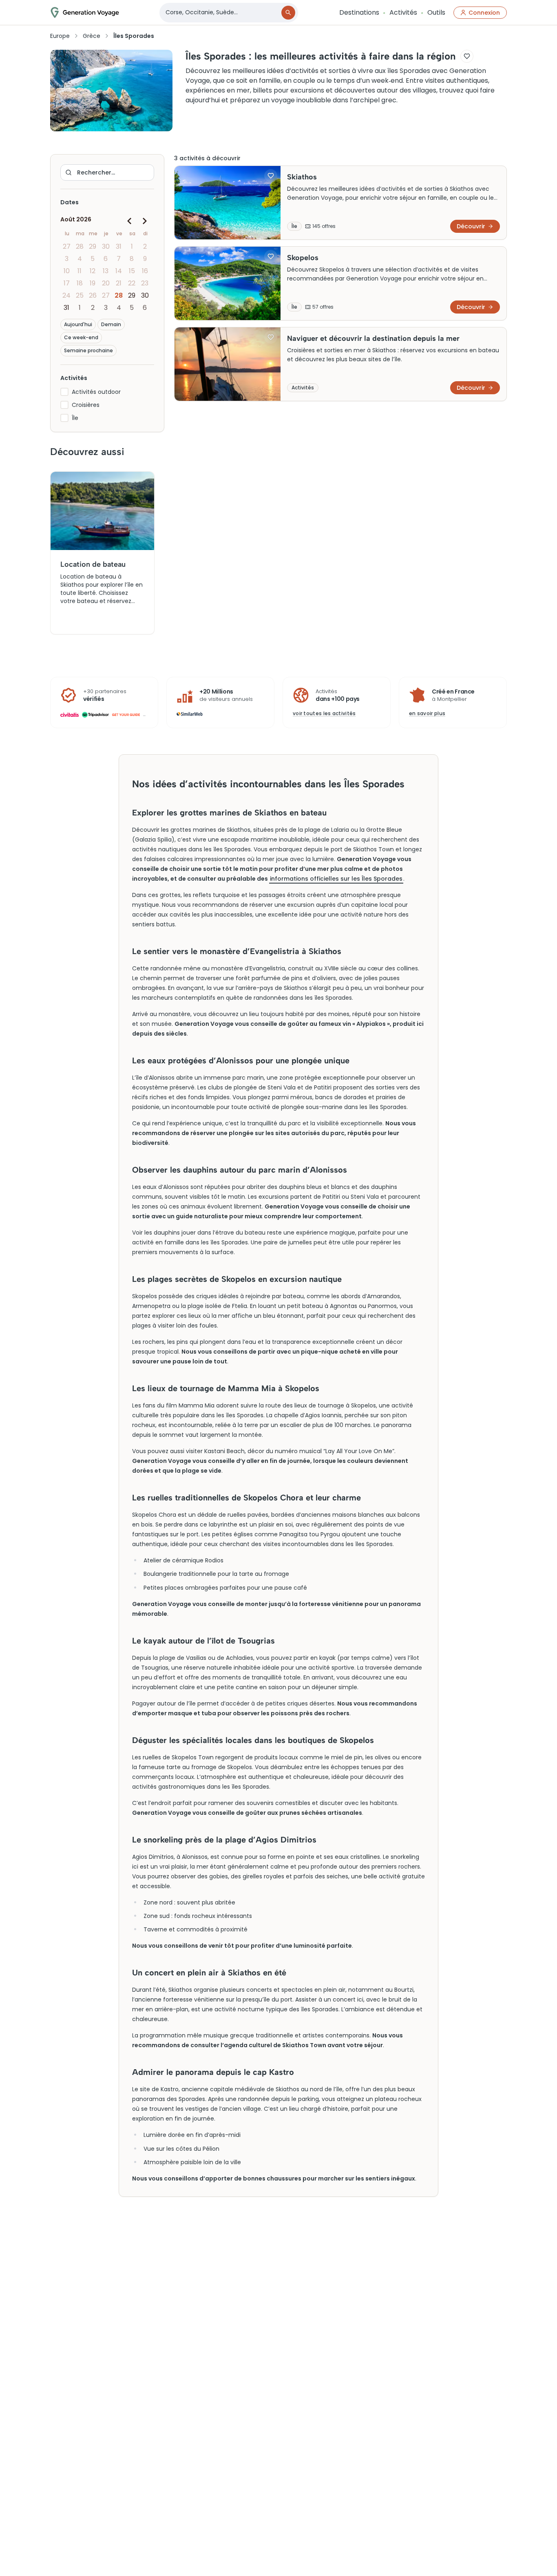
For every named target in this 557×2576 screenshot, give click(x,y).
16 (145, 271)
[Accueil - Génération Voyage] (85, 12)
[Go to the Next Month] (144, 221)
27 (67, 246)
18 (80, 283)
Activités (403, 12)
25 (80, 295)
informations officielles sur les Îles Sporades (336, 879)
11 (80, 271)
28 (80, 246)
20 (106, 283)
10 (67, 271)
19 (93, 283)
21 (119, 283)
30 (106, 246)
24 (66, 295)
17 (67, 283)
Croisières (86, 405)
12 (93, 271)
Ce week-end (81, 337)
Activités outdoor (96, 392)
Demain (111, 324)
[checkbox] (64, 392)
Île (75, 418)
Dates (70, 202)
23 (145, 283)
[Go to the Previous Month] (130, 221)
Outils (436, 12)
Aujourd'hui (78, 324)
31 (119, 246)
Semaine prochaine (88, 350)
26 (93, 295)
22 (132, 283)
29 (93, 246)
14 (119, 271)
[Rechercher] (288, 13)
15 (132, 271)
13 (106, 271)
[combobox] (221, 12)
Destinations (359, 12)
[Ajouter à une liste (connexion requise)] (467, 56)
